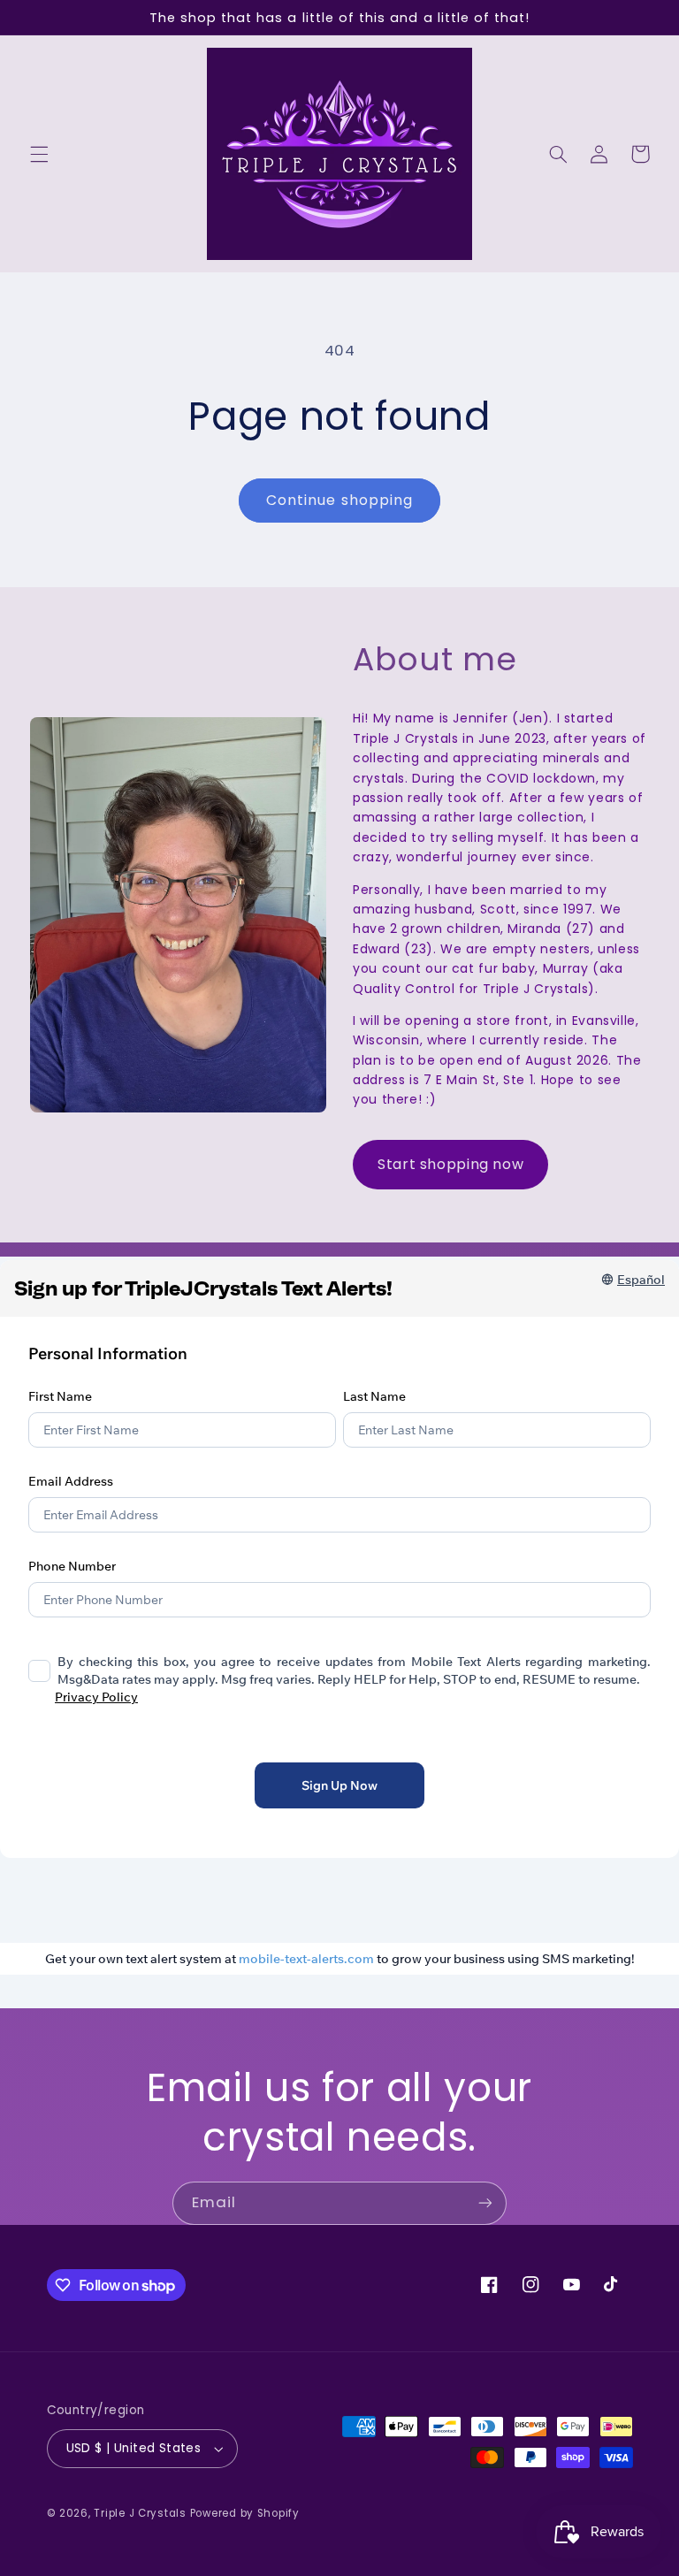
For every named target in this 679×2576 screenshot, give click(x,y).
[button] (39, 154)
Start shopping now (450, 1164)
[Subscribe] (485, 2203)
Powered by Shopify (245, 2513)
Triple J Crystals (140, 2513)
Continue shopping (339, 500)
